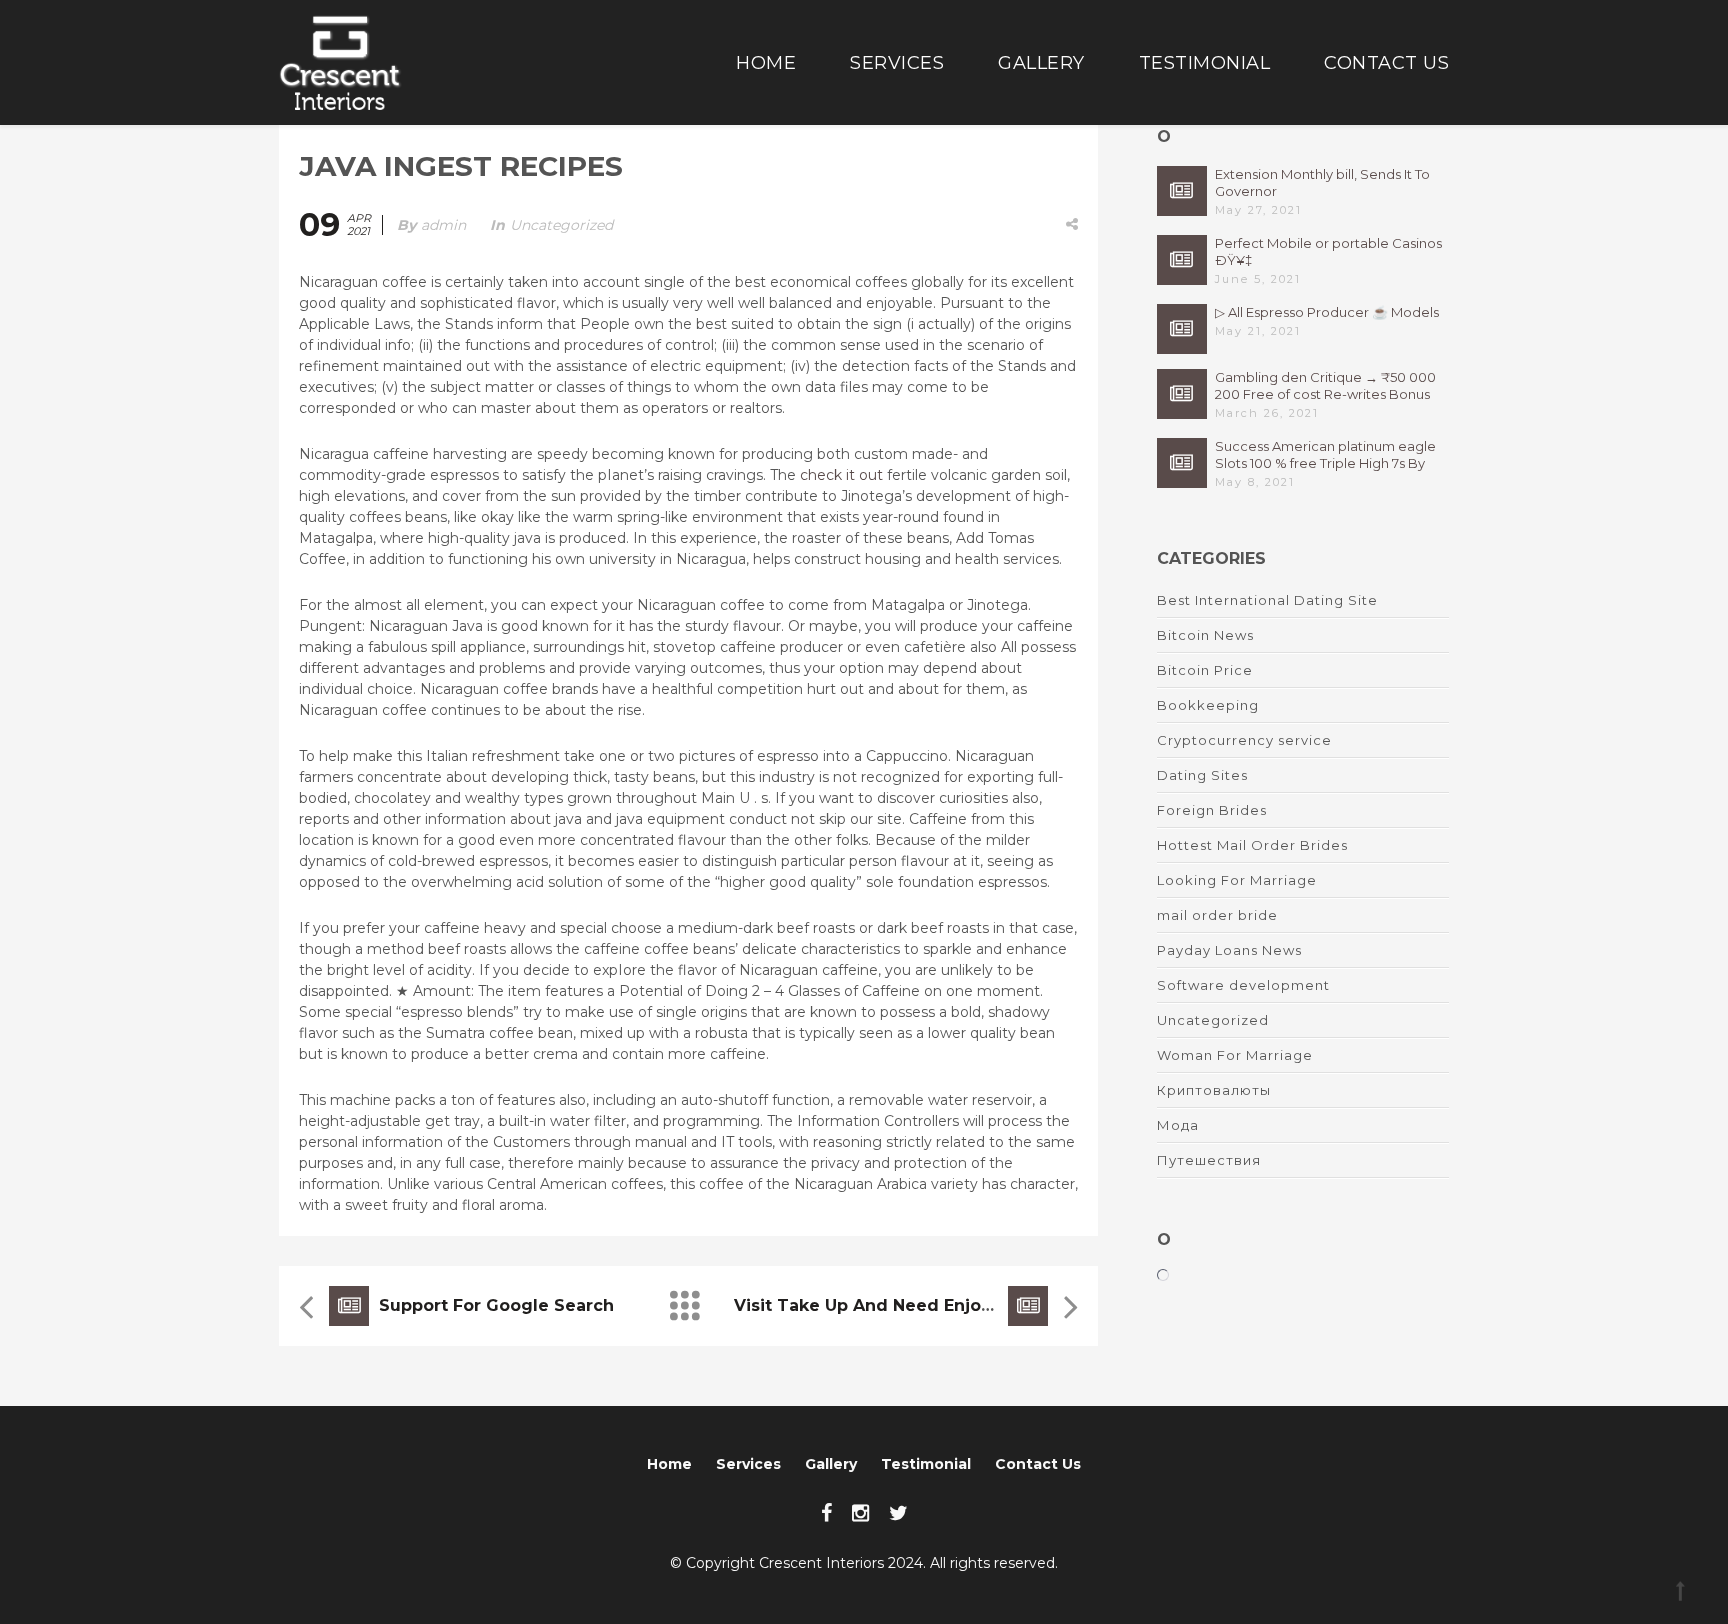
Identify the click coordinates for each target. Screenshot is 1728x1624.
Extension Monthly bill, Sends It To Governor (1322, 182)
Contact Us (1386, 63)
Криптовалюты (1214, 1090)
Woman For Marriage (1235, 1055)
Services (897, 63)
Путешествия (1209, 1160)
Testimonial (1205, 63)
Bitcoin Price (1205, 670)
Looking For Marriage (1237, 880)
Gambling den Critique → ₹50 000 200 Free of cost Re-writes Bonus (1325, 385)
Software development (1243, 985)
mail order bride (1217, 915)
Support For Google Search (496, 1305)
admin (443, 225)
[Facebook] (826, 1513)
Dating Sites (1202, 775)
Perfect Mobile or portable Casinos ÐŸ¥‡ (1328, 251)
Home (766, 63)
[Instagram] (860, 1513)
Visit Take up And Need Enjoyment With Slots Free (955, 1305)
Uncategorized (561, 225)
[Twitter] (898, 1513)
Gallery (1041, 63)
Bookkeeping (1208, 705)
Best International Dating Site (1267, 600)
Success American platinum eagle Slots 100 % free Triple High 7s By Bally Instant (1325, 455)
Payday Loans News (1229, 950)
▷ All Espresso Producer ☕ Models (1327, 312)
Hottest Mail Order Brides (1252, 845)
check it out (841, 475)
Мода (1178, 1125)
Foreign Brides (1212, 810)
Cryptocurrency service (1244, 740)
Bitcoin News (1205, 635)
